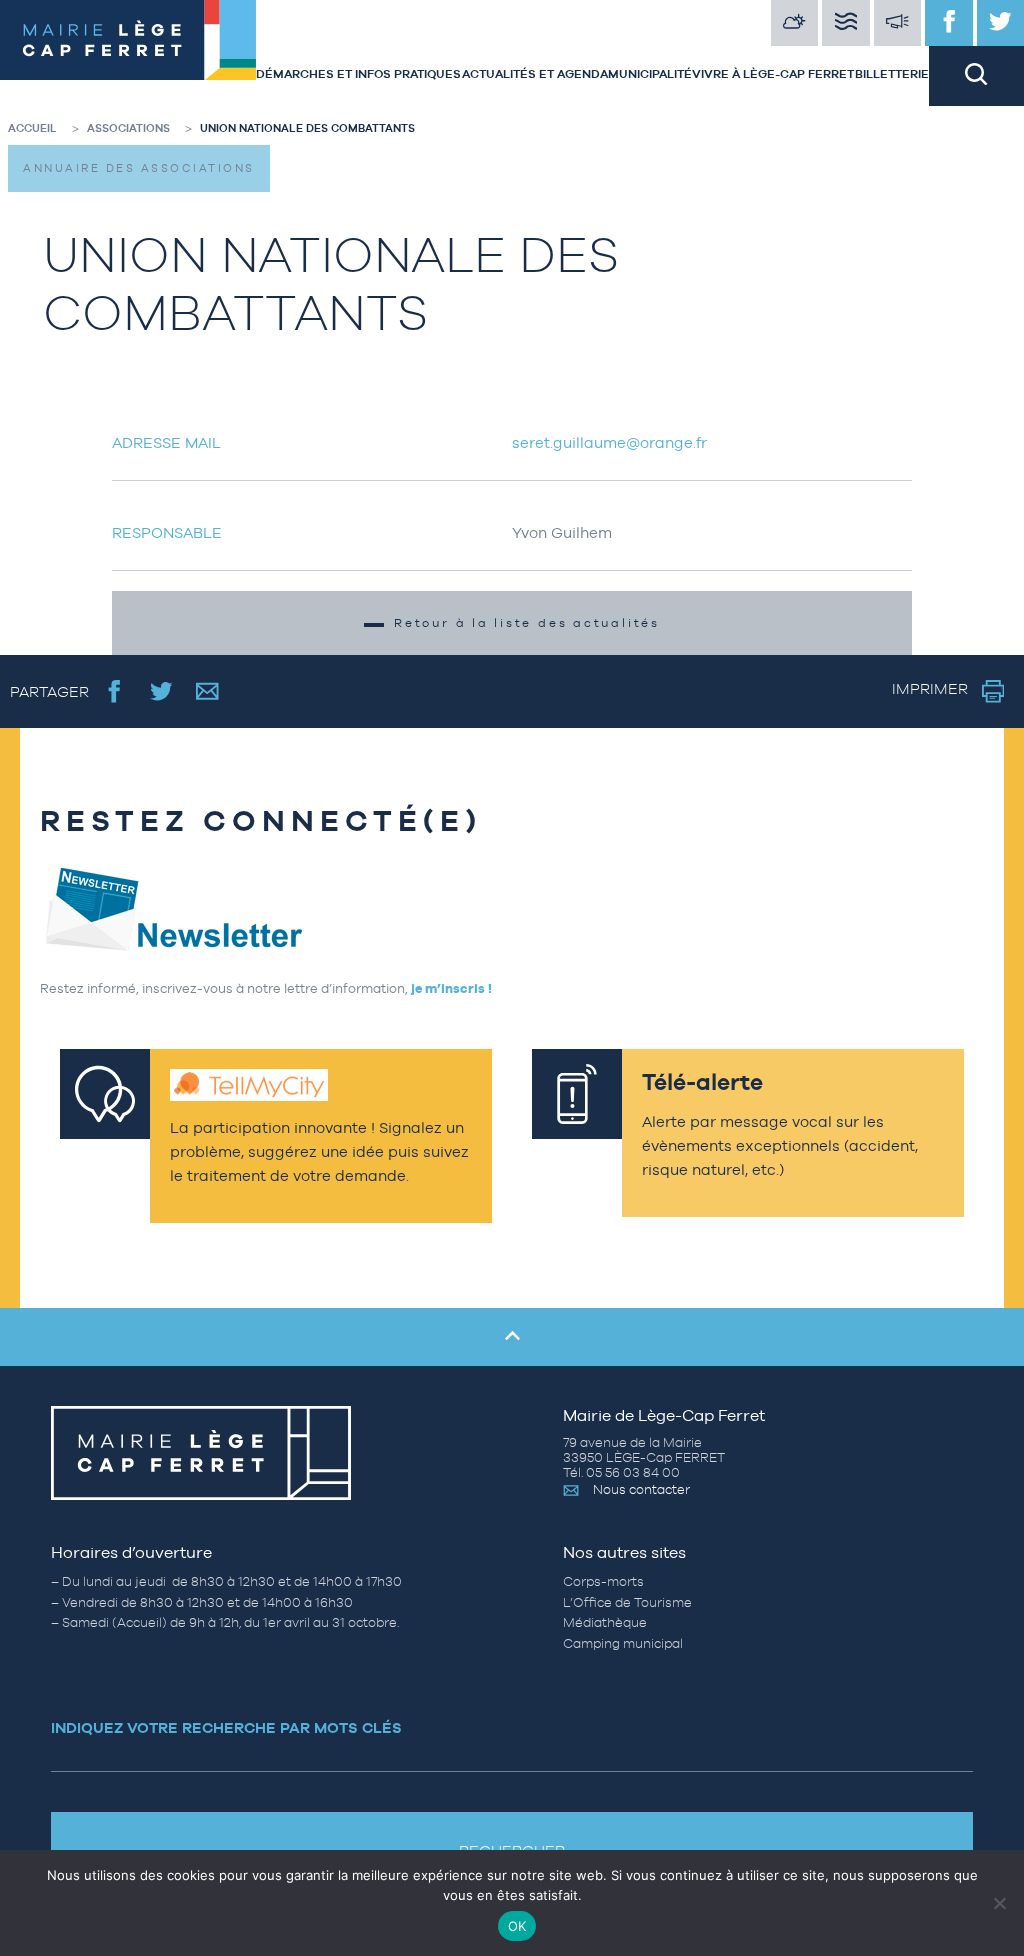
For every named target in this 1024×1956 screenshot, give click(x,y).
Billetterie (892, 74)
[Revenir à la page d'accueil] (128, 53)
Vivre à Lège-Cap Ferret (773, 74)
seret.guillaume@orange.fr (609, 442)
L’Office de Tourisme (627, 1602)
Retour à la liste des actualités (527, 623)
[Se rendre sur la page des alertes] (898, 23)
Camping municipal (623, 1643)
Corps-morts (603, 1581)
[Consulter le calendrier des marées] (846, 23)
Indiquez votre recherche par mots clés (226, 1727)
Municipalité (650, 74)
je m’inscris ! (451, 988)
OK (517, 1926)
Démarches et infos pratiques (358, 74)
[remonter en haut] (512, 1337)
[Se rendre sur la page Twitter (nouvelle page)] (161, 691)
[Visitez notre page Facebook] (949, 23)
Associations (128, 128)
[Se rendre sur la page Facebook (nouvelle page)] (114, 691)
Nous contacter (641, 1489)
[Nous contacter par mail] (207, 691)
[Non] (999, 1903)
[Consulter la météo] (795, 23)
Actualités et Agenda (535, 74)
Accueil (32, 128)
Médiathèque (605, 1622)
